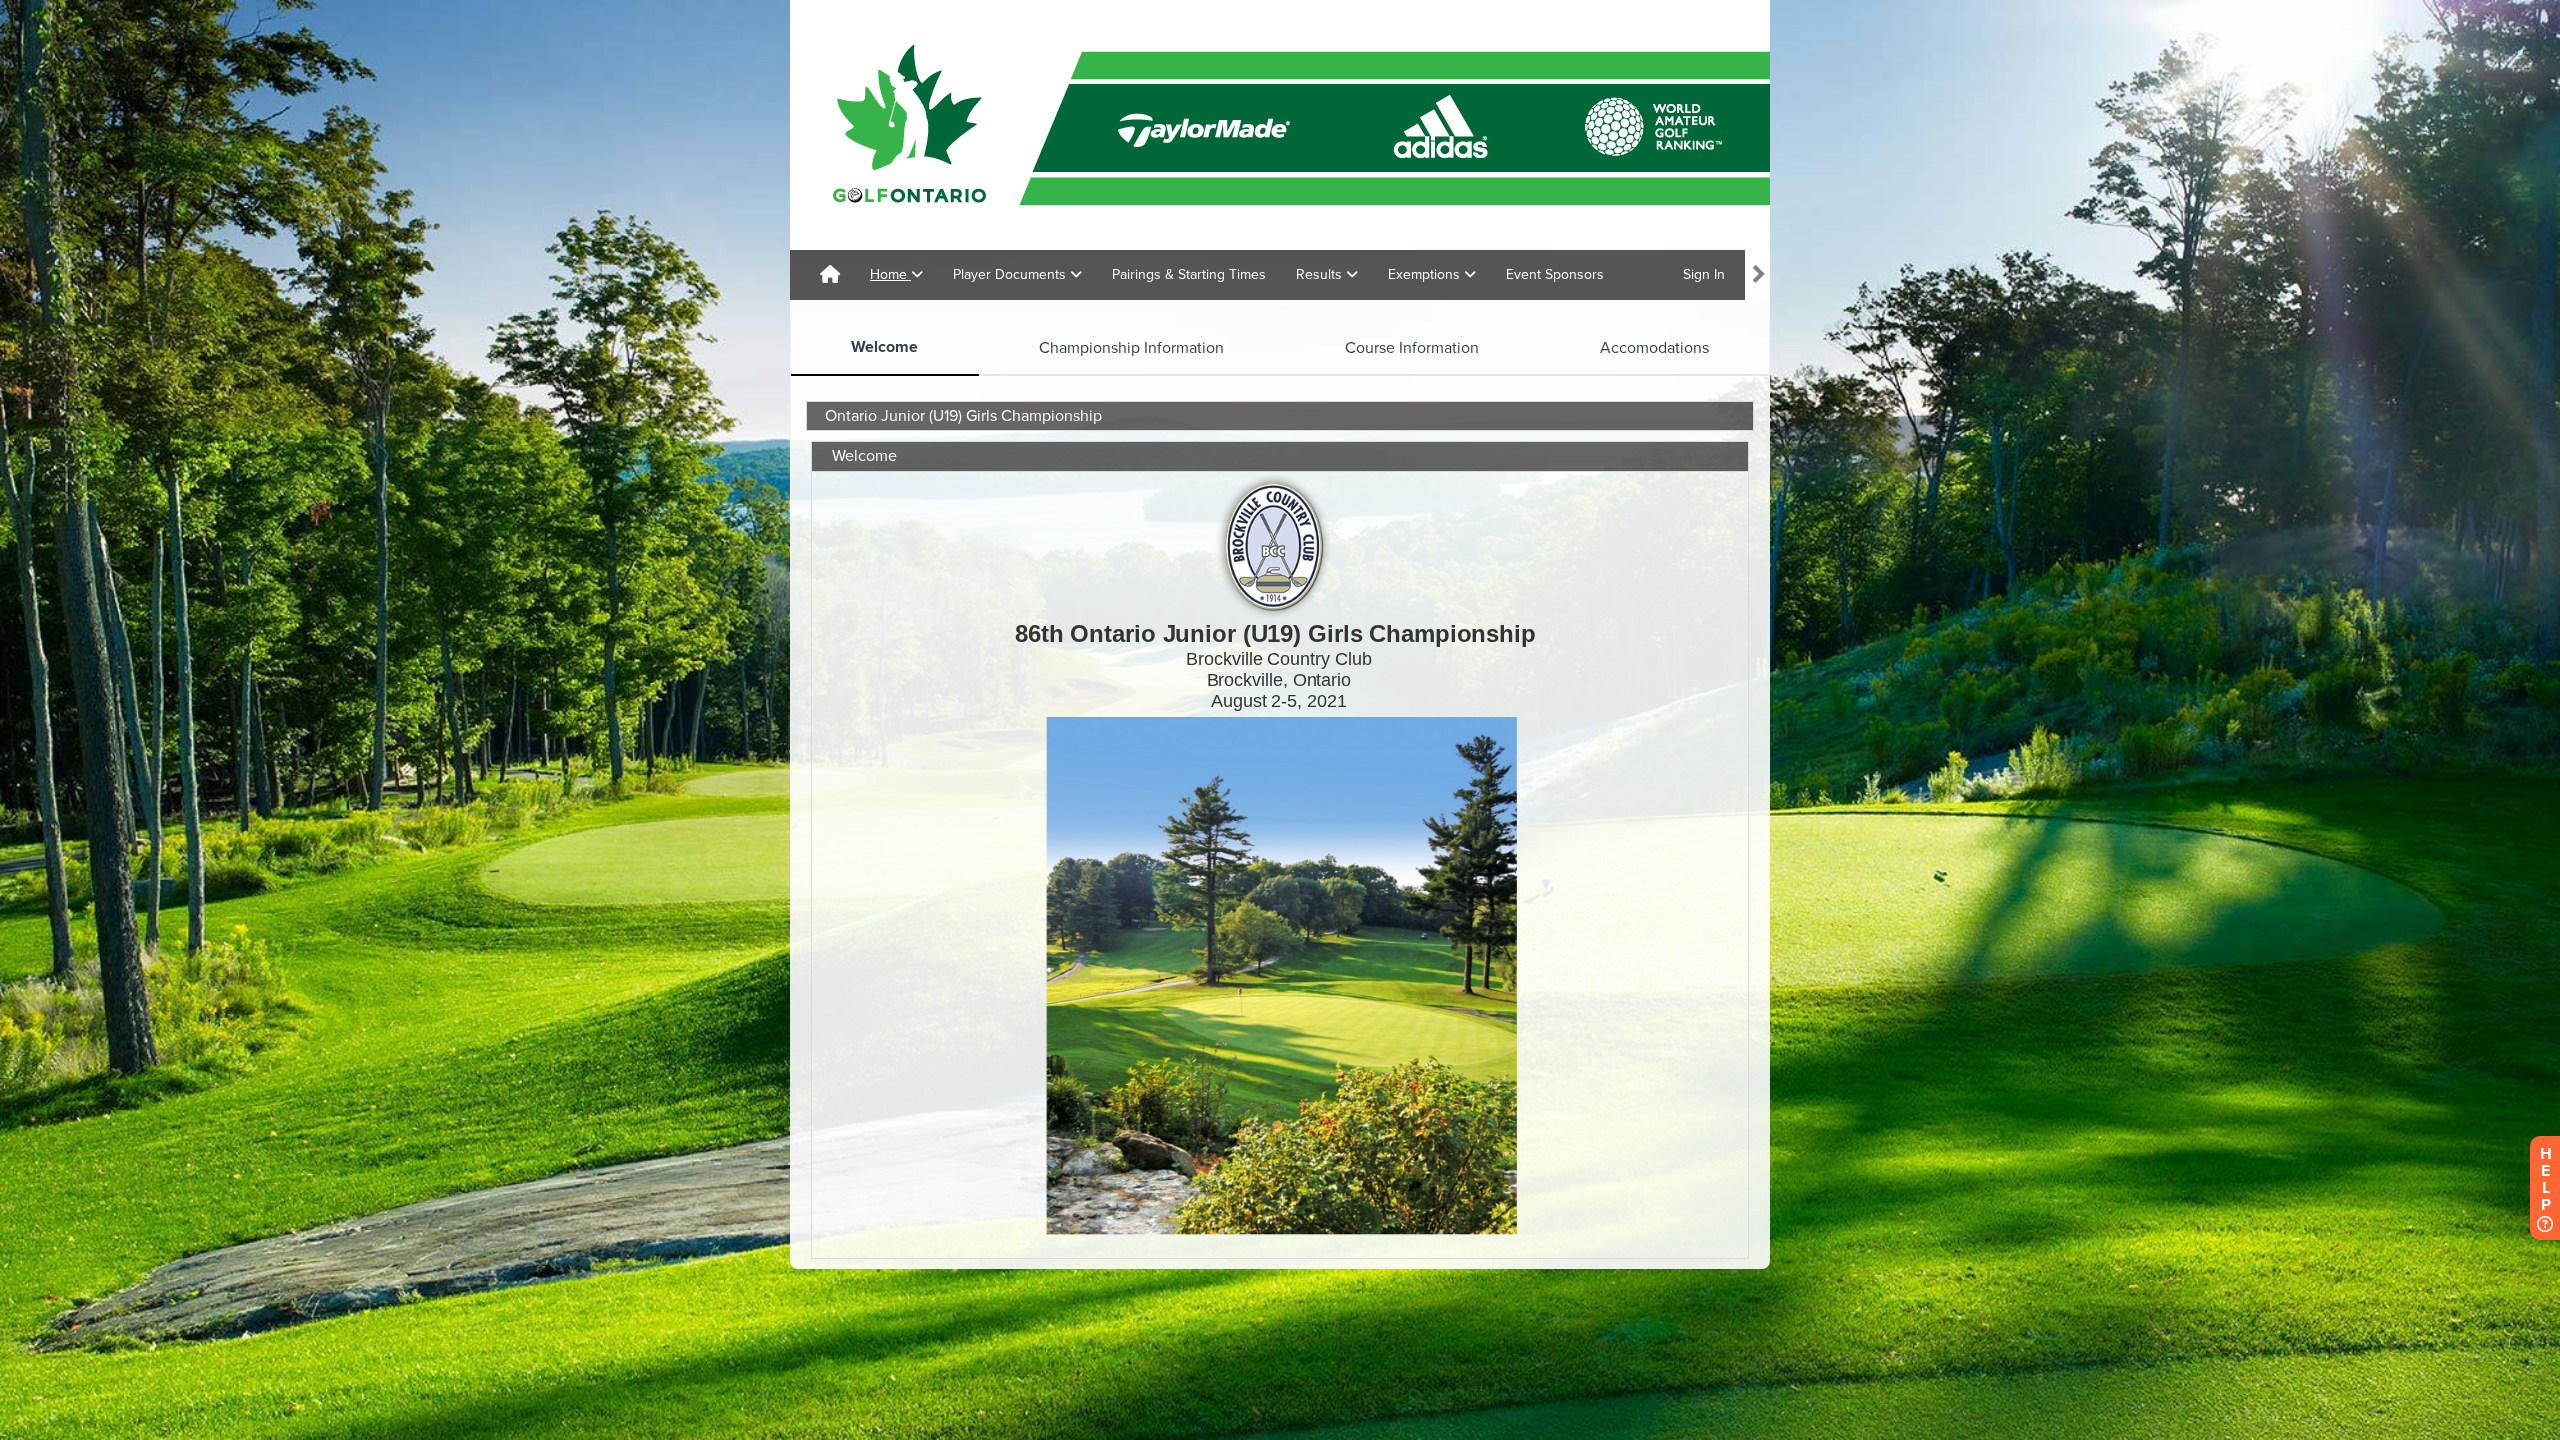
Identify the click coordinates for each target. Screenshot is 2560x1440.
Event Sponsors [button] (1555, 274)
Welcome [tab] (884, 347)
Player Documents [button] (1011, 274)
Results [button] (1321, 274)
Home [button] (890, 274)
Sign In (1704, 274)
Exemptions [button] (1426, 274)
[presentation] (885, 348)
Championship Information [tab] (1131, 348)
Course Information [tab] (1412, 348)
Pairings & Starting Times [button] (1189, 274)
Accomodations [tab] (1654, 348)
